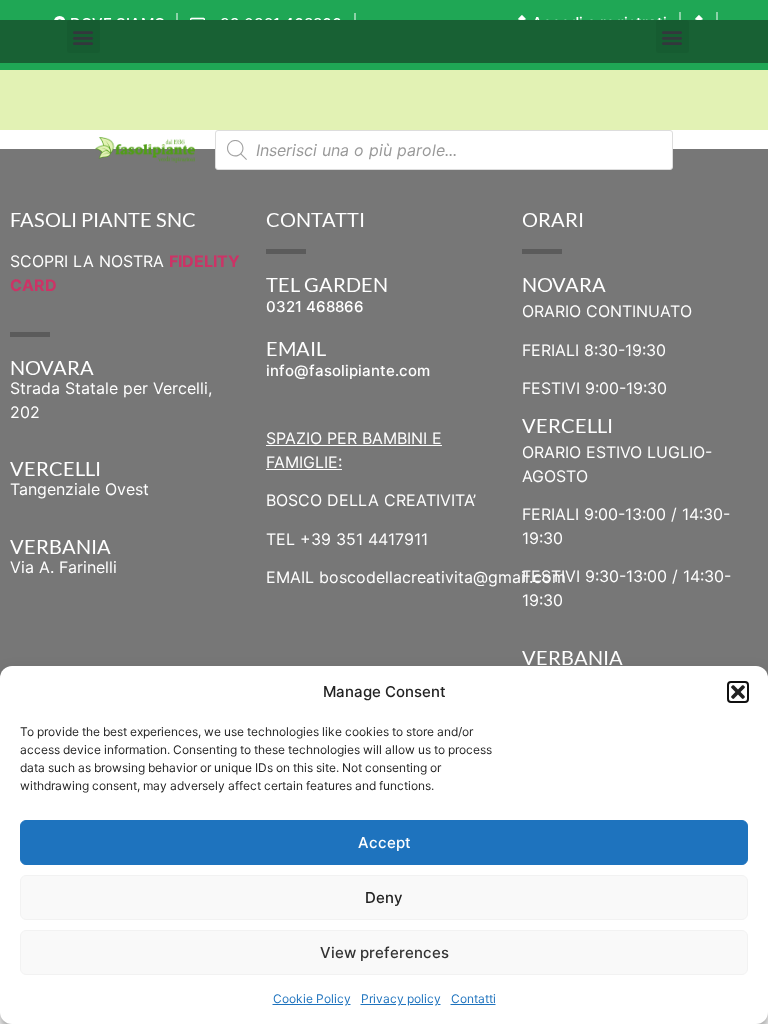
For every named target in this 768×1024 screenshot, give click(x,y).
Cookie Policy (312, 998)
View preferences (384, 952)
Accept (384, 842)
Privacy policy (401, 998)
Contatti (473, 998)
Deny (384, 897)
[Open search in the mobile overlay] (444, 150)
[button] (738, 692)
